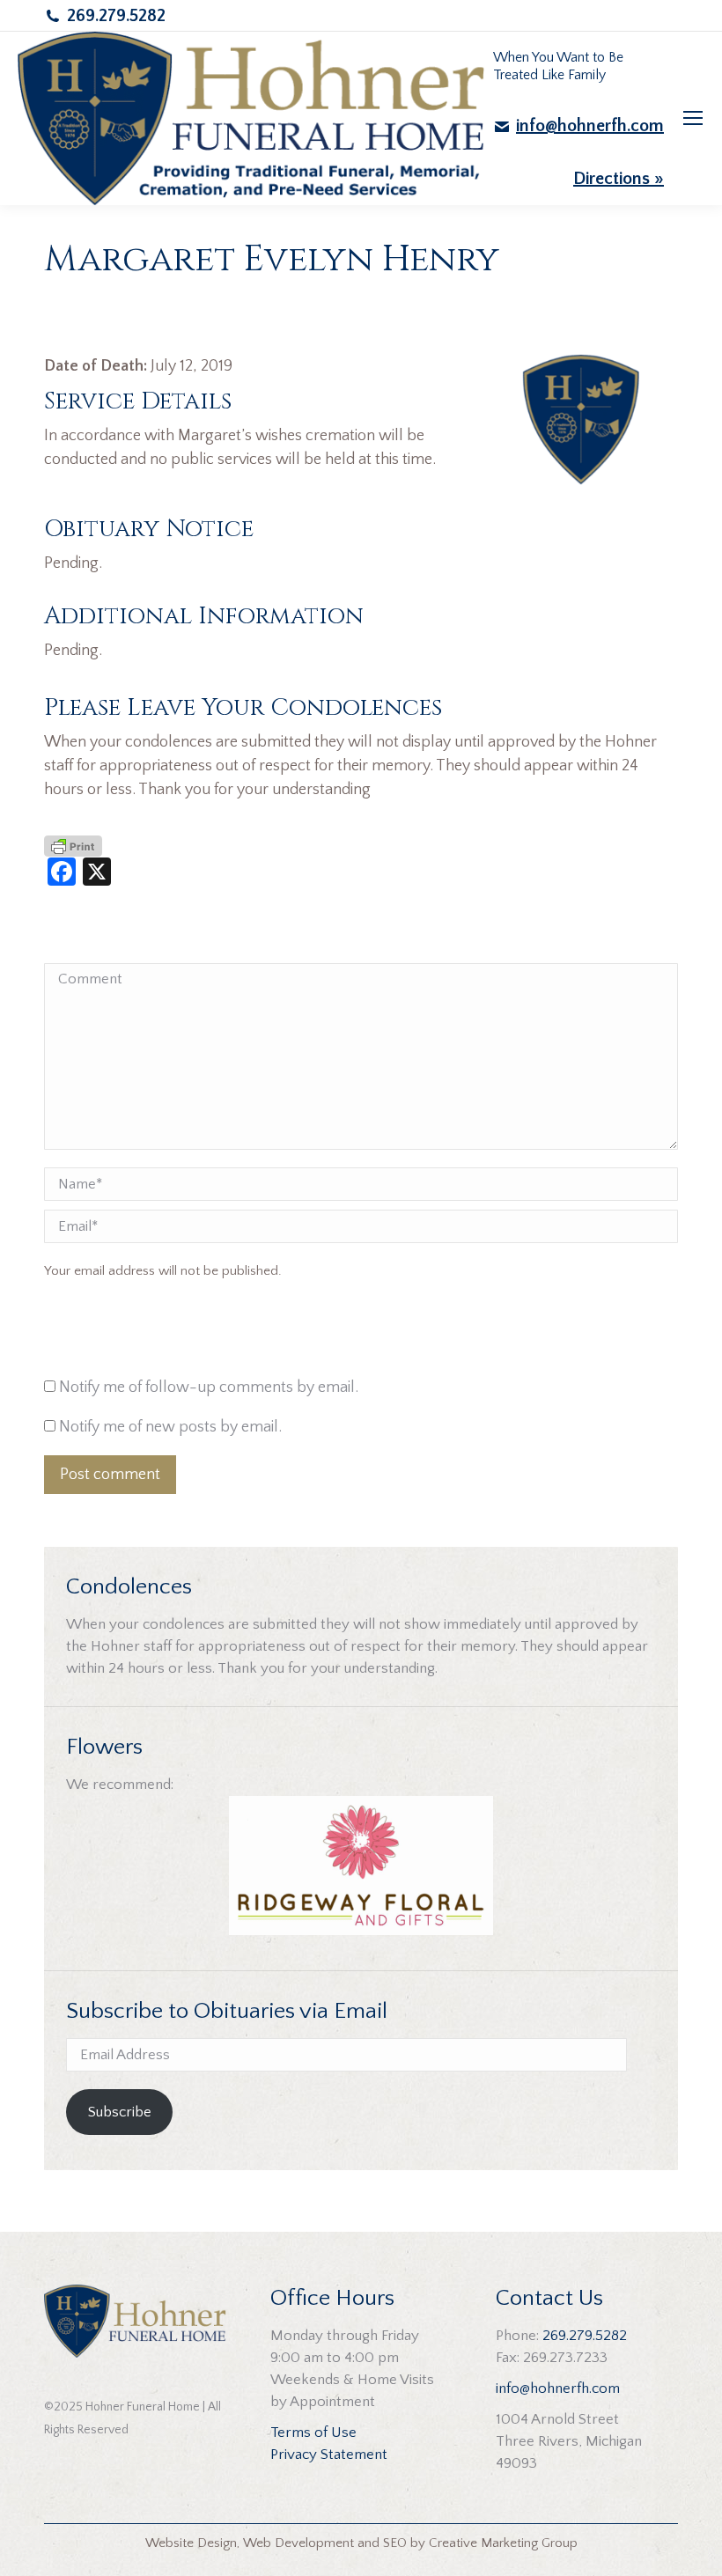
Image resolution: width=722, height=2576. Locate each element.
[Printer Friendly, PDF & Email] (73, 845)
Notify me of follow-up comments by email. (209, 1387)
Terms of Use (313, 2432)
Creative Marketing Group (503, 2543)
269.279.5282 (116, 16)
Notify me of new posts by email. (170, 1427)
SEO (395, 2543)
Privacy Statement (329, 2455)
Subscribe (120, 2112)
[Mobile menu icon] (693, 118)
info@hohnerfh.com (590, 126)
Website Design (191, 2543)
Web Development (298, 2543)
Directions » (619, 179)
